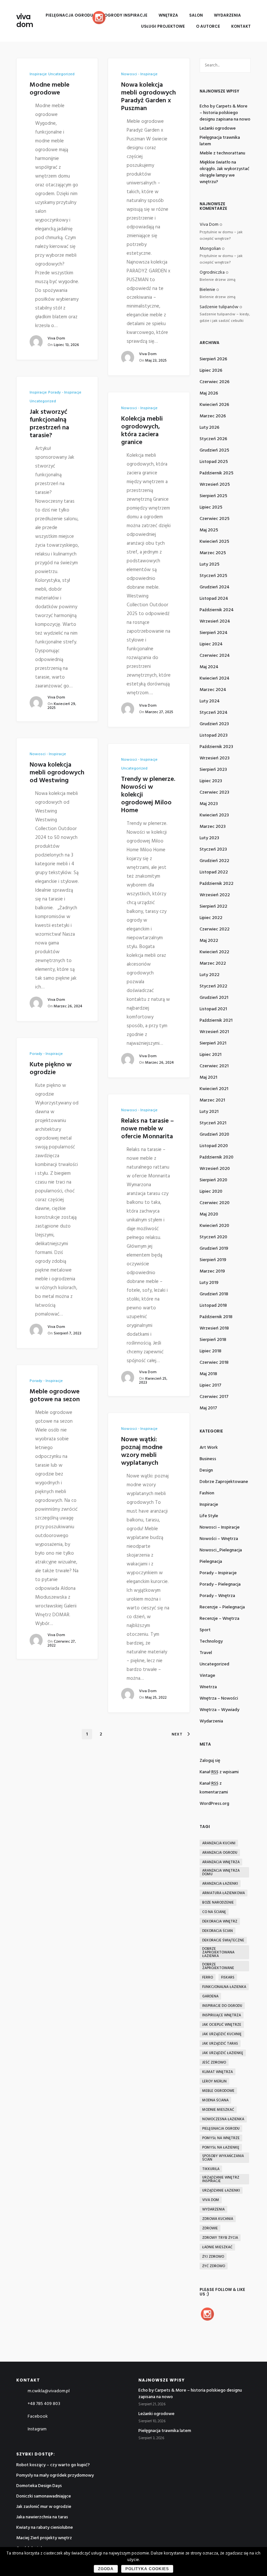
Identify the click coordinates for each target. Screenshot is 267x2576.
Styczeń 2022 (213, 986)
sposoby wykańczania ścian (223, 2158)
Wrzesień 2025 (215, 485)
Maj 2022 (209, 941)
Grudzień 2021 (214, 998)
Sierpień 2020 (213, 1180)
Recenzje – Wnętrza (219, 1619)
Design (206, 1470)
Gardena (210, 1996)
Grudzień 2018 (214, 1294)
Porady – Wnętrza (217, 1596)
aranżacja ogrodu (220, 1853)
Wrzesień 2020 (215, 1169)
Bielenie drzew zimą (218, 280)
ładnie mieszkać (217, 2247)
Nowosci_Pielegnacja (221, 1550)
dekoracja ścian (218, 1931)
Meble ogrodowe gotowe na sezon (55, 1396)
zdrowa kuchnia (218, 2219)
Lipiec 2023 (211, 781)
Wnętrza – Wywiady (219, 1710)
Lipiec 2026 (211, 371)
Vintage (207, 1676)
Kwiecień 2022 (214, 952)
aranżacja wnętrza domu (221, 1872)
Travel (206, 1653)
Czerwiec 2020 (215, 1203)
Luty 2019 (209, 1283)
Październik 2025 (217, 473)
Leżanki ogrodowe (218, 129)
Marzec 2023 (213, 827)
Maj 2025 (209, 530)
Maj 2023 (209, 804)
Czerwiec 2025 (215, 519)
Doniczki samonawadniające (44, 2496)
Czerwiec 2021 (214, 1066)
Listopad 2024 (214, 599)
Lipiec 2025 (211, 507)
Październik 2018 (216, 1317)
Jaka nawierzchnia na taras (42, 2517)
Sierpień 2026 (213, 359)
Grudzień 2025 (214, 450)
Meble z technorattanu (222, 153)
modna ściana (215, 2100)
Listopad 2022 (214, 872)
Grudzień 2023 (214, 724)
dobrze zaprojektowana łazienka (218, 1952)
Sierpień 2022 (213, 907)
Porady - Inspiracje (65, 393)
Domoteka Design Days (39, 2486)
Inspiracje (38, 74)
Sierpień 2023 (213, 770)
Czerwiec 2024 (215, 656)
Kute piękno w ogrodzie (51, 1069)
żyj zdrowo (213, 2257)
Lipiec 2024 (211, 644)
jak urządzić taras (220, 2044)
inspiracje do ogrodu (222, 2006)
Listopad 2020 (214, 1146)
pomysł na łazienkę (221, 2148)
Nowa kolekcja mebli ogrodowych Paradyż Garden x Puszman (148, 97)
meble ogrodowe (218, 2091)
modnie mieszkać (218, 2110)
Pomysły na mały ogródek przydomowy (55, 2475)
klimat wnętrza (218, 2072)
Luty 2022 (210, 975)
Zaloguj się (210, 1761)
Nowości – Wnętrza (219, 1539)
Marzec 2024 (213, 690)
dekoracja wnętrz (220, 1921)
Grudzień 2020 (214, 1135)
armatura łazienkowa (224, 1893)
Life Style (209, 1516)
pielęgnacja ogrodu (221, 2129)
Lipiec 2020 (211, 1192)
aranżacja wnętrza (221, 1862)
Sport (205, 1630)
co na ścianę (214, 1912)
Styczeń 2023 (213, 849)
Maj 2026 (209, 393)
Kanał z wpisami (219, 1772)
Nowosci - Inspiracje (139, 74)
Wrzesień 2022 (215, 895)
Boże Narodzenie (218, 1903)
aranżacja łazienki (220, 1884)
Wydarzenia (227, 15)
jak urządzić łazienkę (223, 2053)
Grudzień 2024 (215, 587)
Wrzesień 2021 (214, 1032)
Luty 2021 (209, 1112)
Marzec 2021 (212, 1100)
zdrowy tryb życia (220, 2238)
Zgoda (106, 2569)
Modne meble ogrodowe (49, 89)
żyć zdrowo (214, 2266)
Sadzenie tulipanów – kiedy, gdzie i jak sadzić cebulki (225, 318)
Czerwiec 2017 (214, 1397)
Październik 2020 (217, 1157)
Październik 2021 (216, 1021)
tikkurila (211, 2169)
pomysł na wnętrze (221, 2138)
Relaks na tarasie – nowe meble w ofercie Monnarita (148, 1129)
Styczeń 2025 (213, 576)
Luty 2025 (210, 564)
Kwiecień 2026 (214, 405)
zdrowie (210, 2228)
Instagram (37, 2429)
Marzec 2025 (213, 553)
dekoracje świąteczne (223, 1940)
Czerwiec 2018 (214, 1363)
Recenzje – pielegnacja (222, 1607)
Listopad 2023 (214, 735)
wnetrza (208, 1687)
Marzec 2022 (213, 964)
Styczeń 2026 (213, 439)
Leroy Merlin (214, 2081)
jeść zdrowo (214, 2063)
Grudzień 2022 (214, 861)
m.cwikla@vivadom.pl (49, 2391)
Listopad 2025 (214, 462)
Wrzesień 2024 (215, 621)
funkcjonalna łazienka (224, 1987)
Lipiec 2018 (211, 1351)
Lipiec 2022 (211, 918)
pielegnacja (211, 1562)
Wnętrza (168, 15)
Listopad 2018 (213, 1306)
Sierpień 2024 (214, 633)
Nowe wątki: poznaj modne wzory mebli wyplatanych (142, 1451)
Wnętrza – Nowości (219, 1698)
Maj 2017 (208, 1408)
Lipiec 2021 (211, 1055)
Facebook (38, 2417)
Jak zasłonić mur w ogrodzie (44, 2507)
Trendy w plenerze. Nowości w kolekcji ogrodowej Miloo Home (148, 795)
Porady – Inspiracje (218, 1573)
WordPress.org (214, 1804)
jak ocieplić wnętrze (222, 2025)
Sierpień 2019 (213, 1260)
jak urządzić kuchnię (222, 2034)
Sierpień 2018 (213, 1340)
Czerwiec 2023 (214, 792)
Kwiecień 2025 (214, 542)
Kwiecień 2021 (214, 1089)
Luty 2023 (209, 838)
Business (208, 1459)
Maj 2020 (209, 1214)
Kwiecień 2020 (214, 1226)
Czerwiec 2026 (215, 382)
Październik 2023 (216, 747)
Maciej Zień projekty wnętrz (44, 2538)
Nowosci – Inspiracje (220, 1527)
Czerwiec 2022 (215, 929)
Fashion (207, 1493)
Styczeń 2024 (214, 713)
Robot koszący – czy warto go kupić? (53, 2465)
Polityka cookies (147, 2569)
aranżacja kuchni (219, 1843)
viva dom (25, 21)
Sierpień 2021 (213, 1043)
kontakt (241, 26)
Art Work (209, 1448)
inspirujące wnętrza (222, 2015)
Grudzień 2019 (214, 1249)
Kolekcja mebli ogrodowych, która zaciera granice (142, 431)
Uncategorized (61, 74)
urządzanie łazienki (221, 2191)
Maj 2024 (209, 667)
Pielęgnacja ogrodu (69, 15)
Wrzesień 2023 (215, 758)
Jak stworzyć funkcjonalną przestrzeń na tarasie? (49, 424)
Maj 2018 (208, 1374)
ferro (208, 1978)
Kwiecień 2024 (215, 678)
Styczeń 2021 (213, 1123)
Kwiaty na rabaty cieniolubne (45, 2528)
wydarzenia (211, 1721)
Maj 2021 (208, 1078)
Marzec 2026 (213, 416)
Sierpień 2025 (213, 496)
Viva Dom (56, 338)
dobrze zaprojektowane (224, 1482)
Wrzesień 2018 (214, 1328)
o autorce (208, 26)
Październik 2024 (217, 610)
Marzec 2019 (212, 1271)
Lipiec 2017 (211, 1385)
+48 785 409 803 (44, 2404)
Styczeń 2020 (213, 1237)
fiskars (228, 1978)
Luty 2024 (210, 701)
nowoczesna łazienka (223, 2119)
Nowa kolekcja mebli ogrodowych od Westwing (57, 773)
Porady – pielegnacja (220, 1584)
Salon (196, 15)
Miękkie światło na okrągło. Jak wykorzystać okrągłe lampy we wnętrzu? (225, 172)
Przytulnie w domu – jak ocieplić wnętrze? (221, 236)
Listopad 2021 (213, 1009)
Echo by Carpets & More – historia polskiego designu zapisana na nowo (225, 113)
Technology (211, 1641)
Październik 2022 (217, 884)
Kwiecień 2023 (214, 815)
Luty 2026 (210, 428)
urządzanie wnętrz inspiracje (221, 2179)
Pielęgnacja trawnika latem (220, 141)
